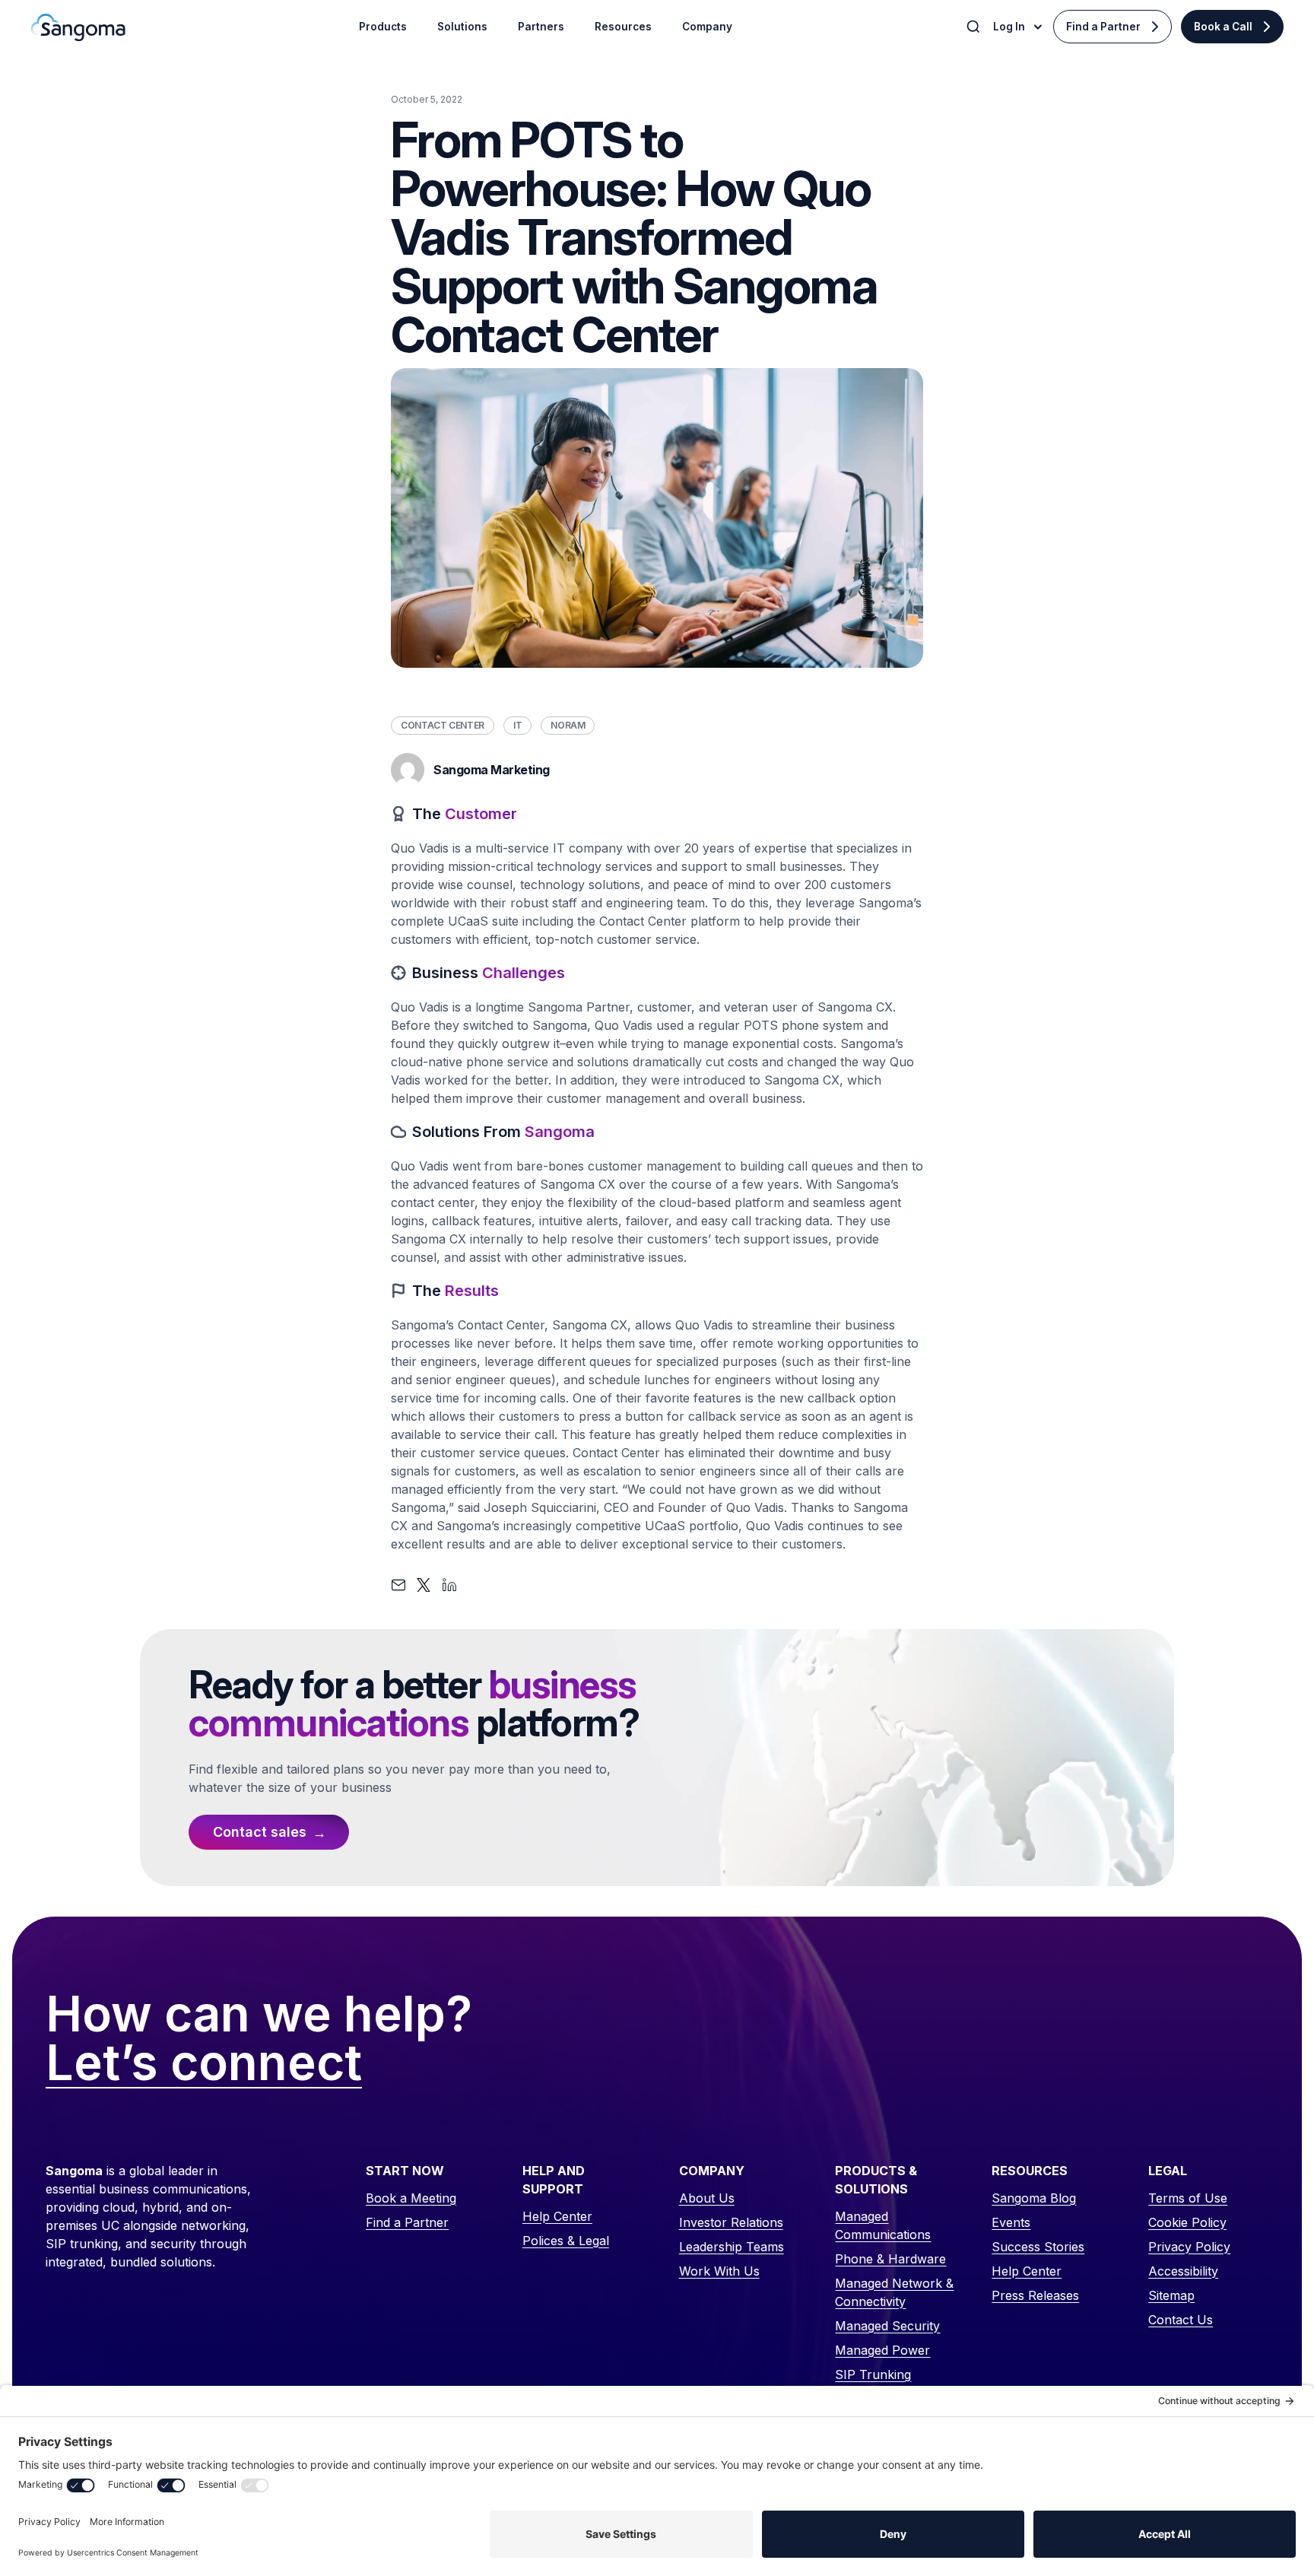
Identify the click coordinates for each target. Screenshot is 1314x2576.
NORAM (568, 725)
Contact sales (260, 1832)
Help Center (557, 2216)
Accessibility (1183, 2271)
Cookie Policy (1187, 2222)
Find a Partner (1103, 27)
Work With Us (719, 2271)
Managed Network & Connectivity (894, 2292)
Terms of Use (1188, 2198)
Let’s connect (204, 2063)
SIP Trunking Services (873, 2384)
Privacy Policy (1189, 2247)
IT (517, 725)
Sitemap (1171, 2295)
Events (1011, 2222)
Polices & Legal (566, 2241)
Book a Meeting (411, 2198)
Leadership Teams (732, 2247)
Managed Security (887, 2326)
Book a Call (1223, 27)
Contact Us (1181, 2320)
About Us (707, 2198)
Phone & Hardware (890, 2259)
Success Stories (1038, 2247)
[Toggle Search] (975, 27)
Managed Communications (883, 2225)
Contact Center (443, 725)
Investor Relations (731, 2222)
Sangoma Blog (1034, 2198)
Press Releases (1035, 2295)
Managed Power (882, 2350)
